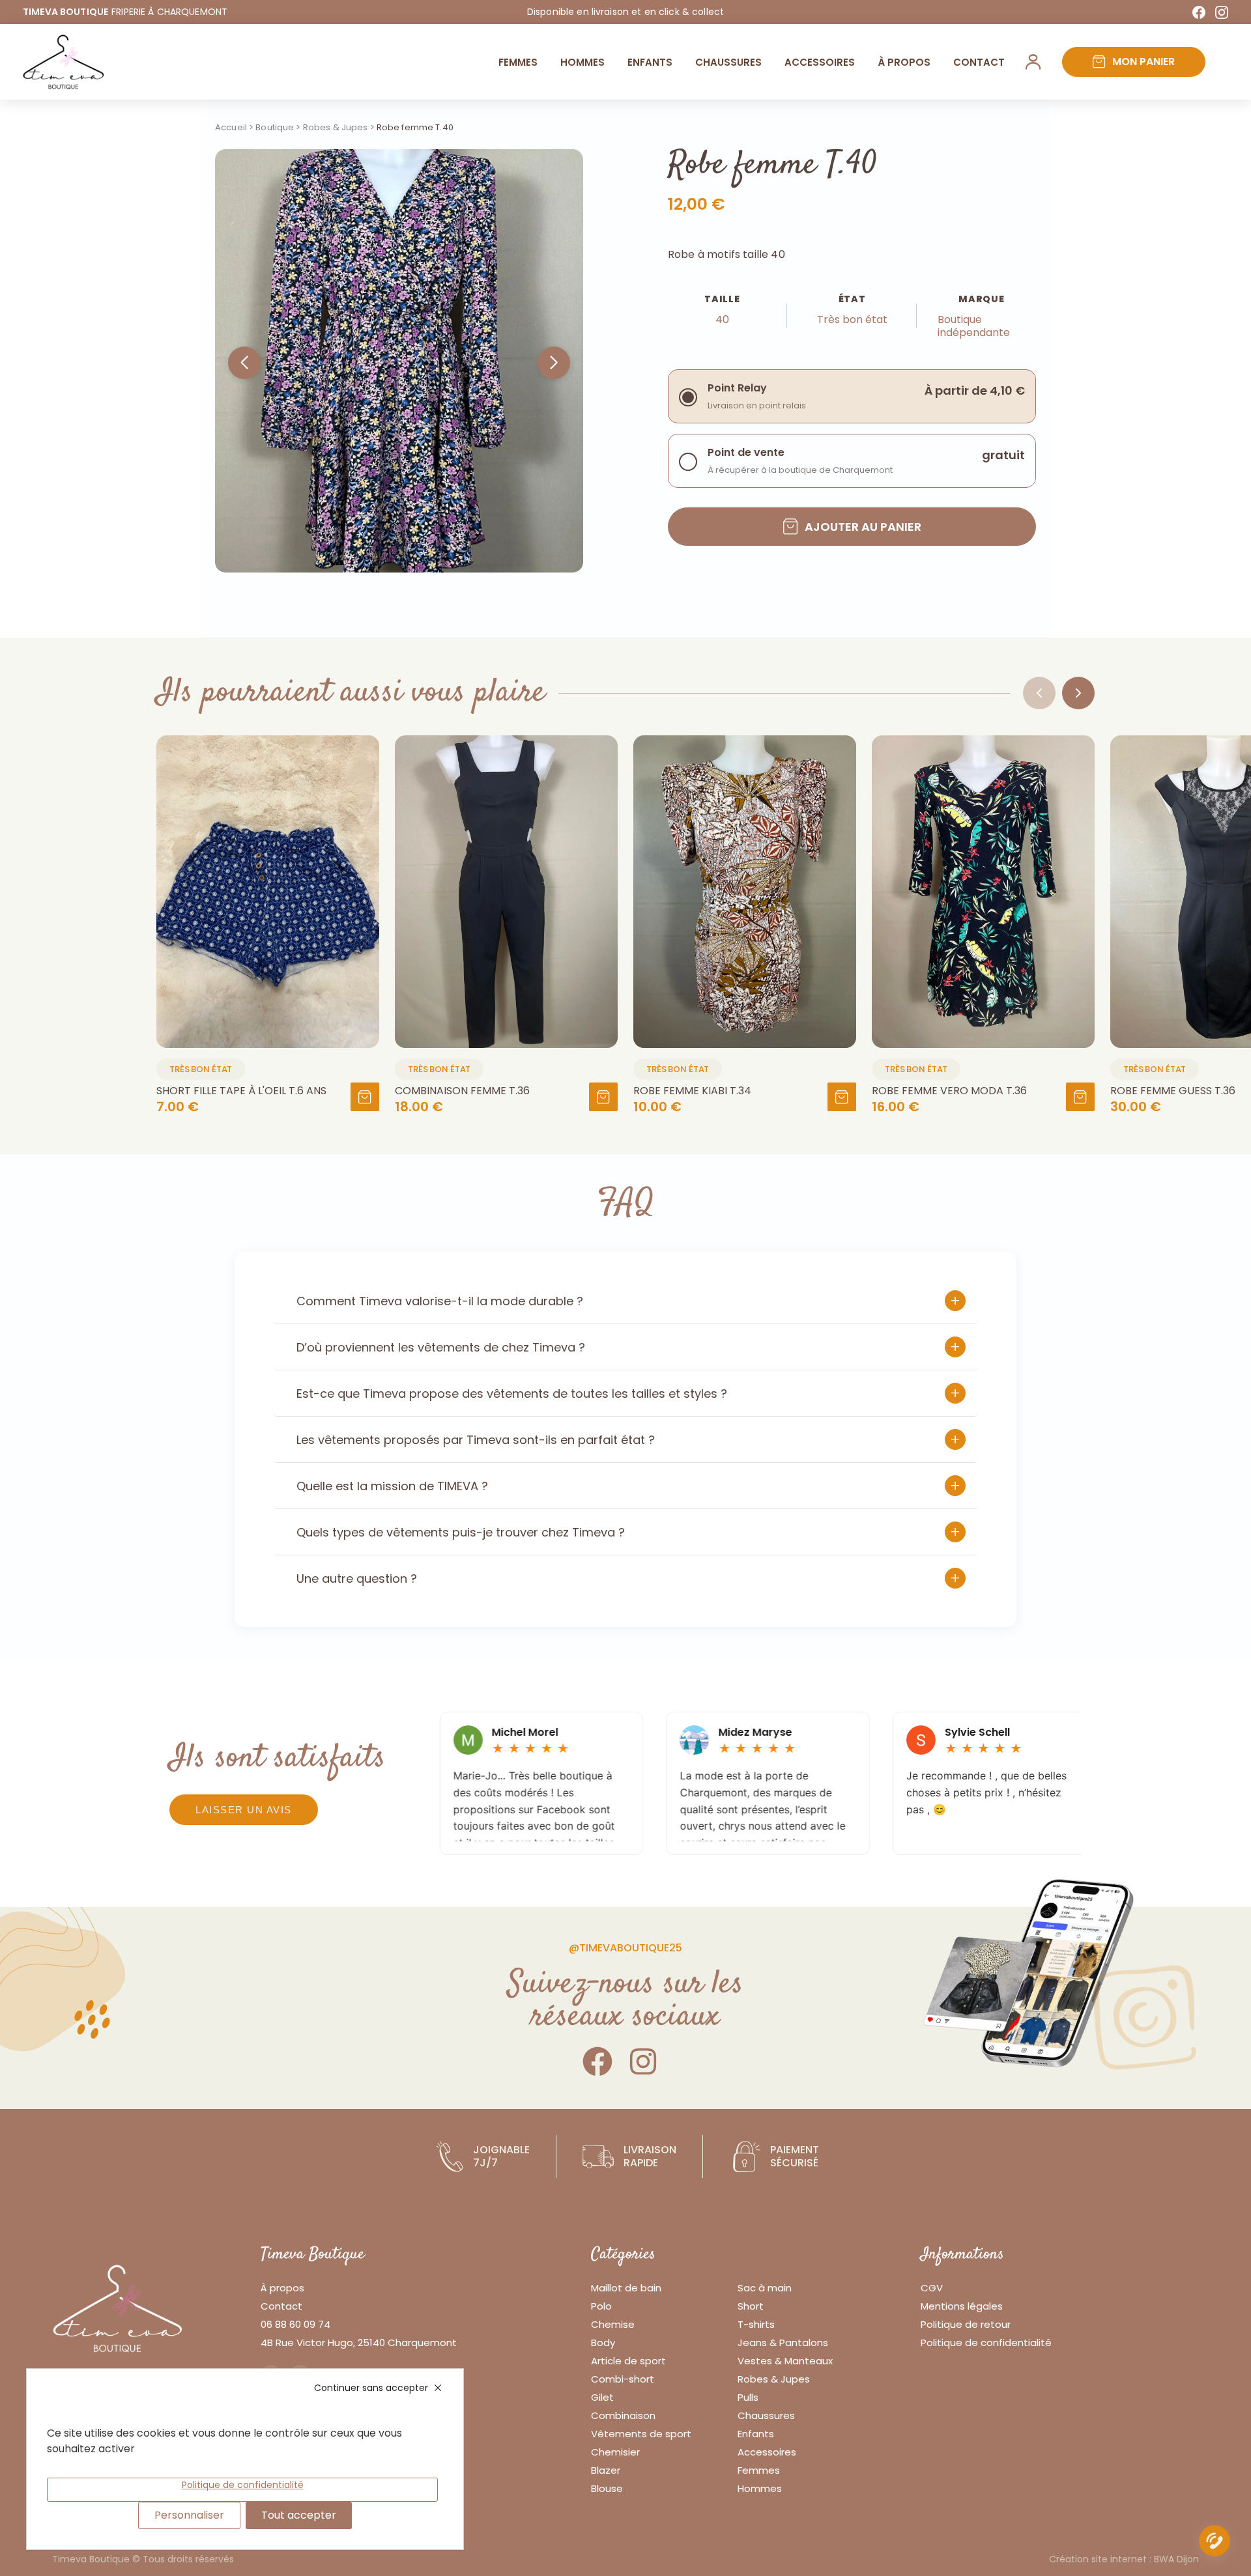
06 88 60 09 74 (295, 2324)
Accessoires (820, 62)
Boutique (275, 127)
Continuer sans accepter (371, 2388)
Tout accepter (299, 2515)
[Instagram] (1222, 12)
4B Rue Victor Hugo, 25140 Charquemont (359, 2342)
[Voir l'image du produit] (268, 892)
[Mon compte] (1033, 62)
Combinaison (623, 2415)
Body (603, 2342)
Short (751, 2306)
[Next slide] (1078, 693)
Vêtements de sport (641, 2434)
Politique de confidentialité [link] (243, 2485)
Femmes (518, 62)
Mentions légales (962, 2306)
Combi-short (623, 2379)
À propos (282, 2288)
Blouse (607, 2488)
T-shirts (756, 2324)
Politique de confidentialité (986, 2342)
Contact (979, 62)
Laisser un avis (244, 1810)
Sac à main (765, 2288)
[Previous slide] (1039, 693)
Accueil (231, 127)
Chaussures (728, 62)
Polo (601, 2306)
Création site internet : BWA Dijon (1124, 2559)
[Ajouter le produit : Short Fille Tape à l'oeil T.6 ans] (365, 1097)
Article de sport (628, 2361)
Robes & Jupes (336, 127)
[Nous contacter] (1215, 2543)
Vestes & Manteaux (785, 2361)
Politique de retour (966, 2324)
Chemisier (615, 2452)
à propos (904, 62)
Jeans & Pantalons (783, 2342)
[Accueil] (64, 62)
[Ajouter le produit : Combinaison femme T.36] (603, 1097)
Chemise (613, 2324)
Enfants (650, 62)
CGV (932, 2288)
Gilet (602, 2397)
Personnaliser (189, 2515)
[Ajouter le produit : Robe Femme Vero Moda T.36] (1080, 1097)
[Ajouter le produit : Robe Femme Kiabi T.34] (842, 1097)
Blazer (606, 2470)
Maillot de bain (626, 2288)
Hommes (582, 62)
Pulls (748, 2397)
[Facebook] (1199, 12)
